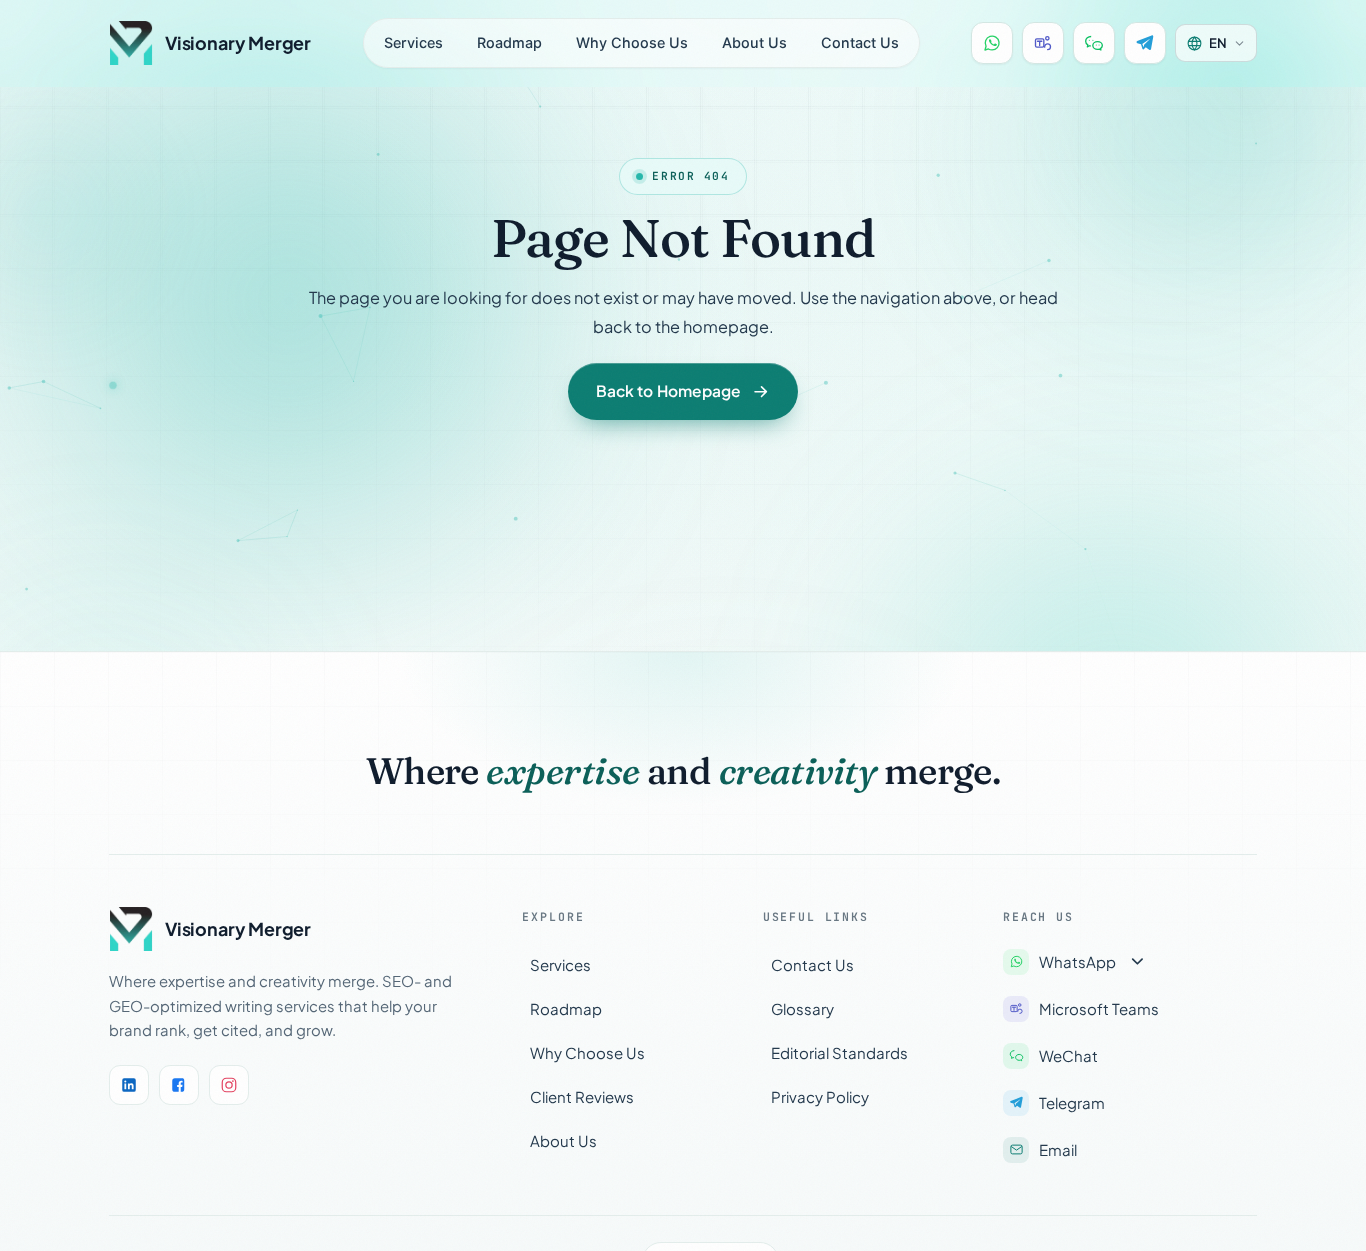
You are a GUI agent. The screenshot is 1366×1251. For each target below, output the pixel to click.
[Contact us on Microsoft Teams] (1043, 43)
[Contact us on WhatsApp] (992, 43)
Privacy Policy (820, 1096)
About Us (754, 42)
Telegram (1072, 1102)
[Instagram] (229, 1085)
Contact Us (860, 42)
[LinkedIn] (129, 1085)
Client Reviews (582, 1096)
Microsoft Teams (1099, 1008)
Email (1058, 1149)
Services (413, 42)
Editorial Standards (839, 1052)
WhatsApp (1077, 961)
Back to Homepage (668, 390)
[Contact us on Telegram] (1145, 43)
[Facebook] (179, 1085)
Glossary (802, 1008)
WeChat (1068, 1055)
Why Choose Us (632, 42)
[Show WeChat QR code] (1094, 43)
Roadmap (509, 42)
